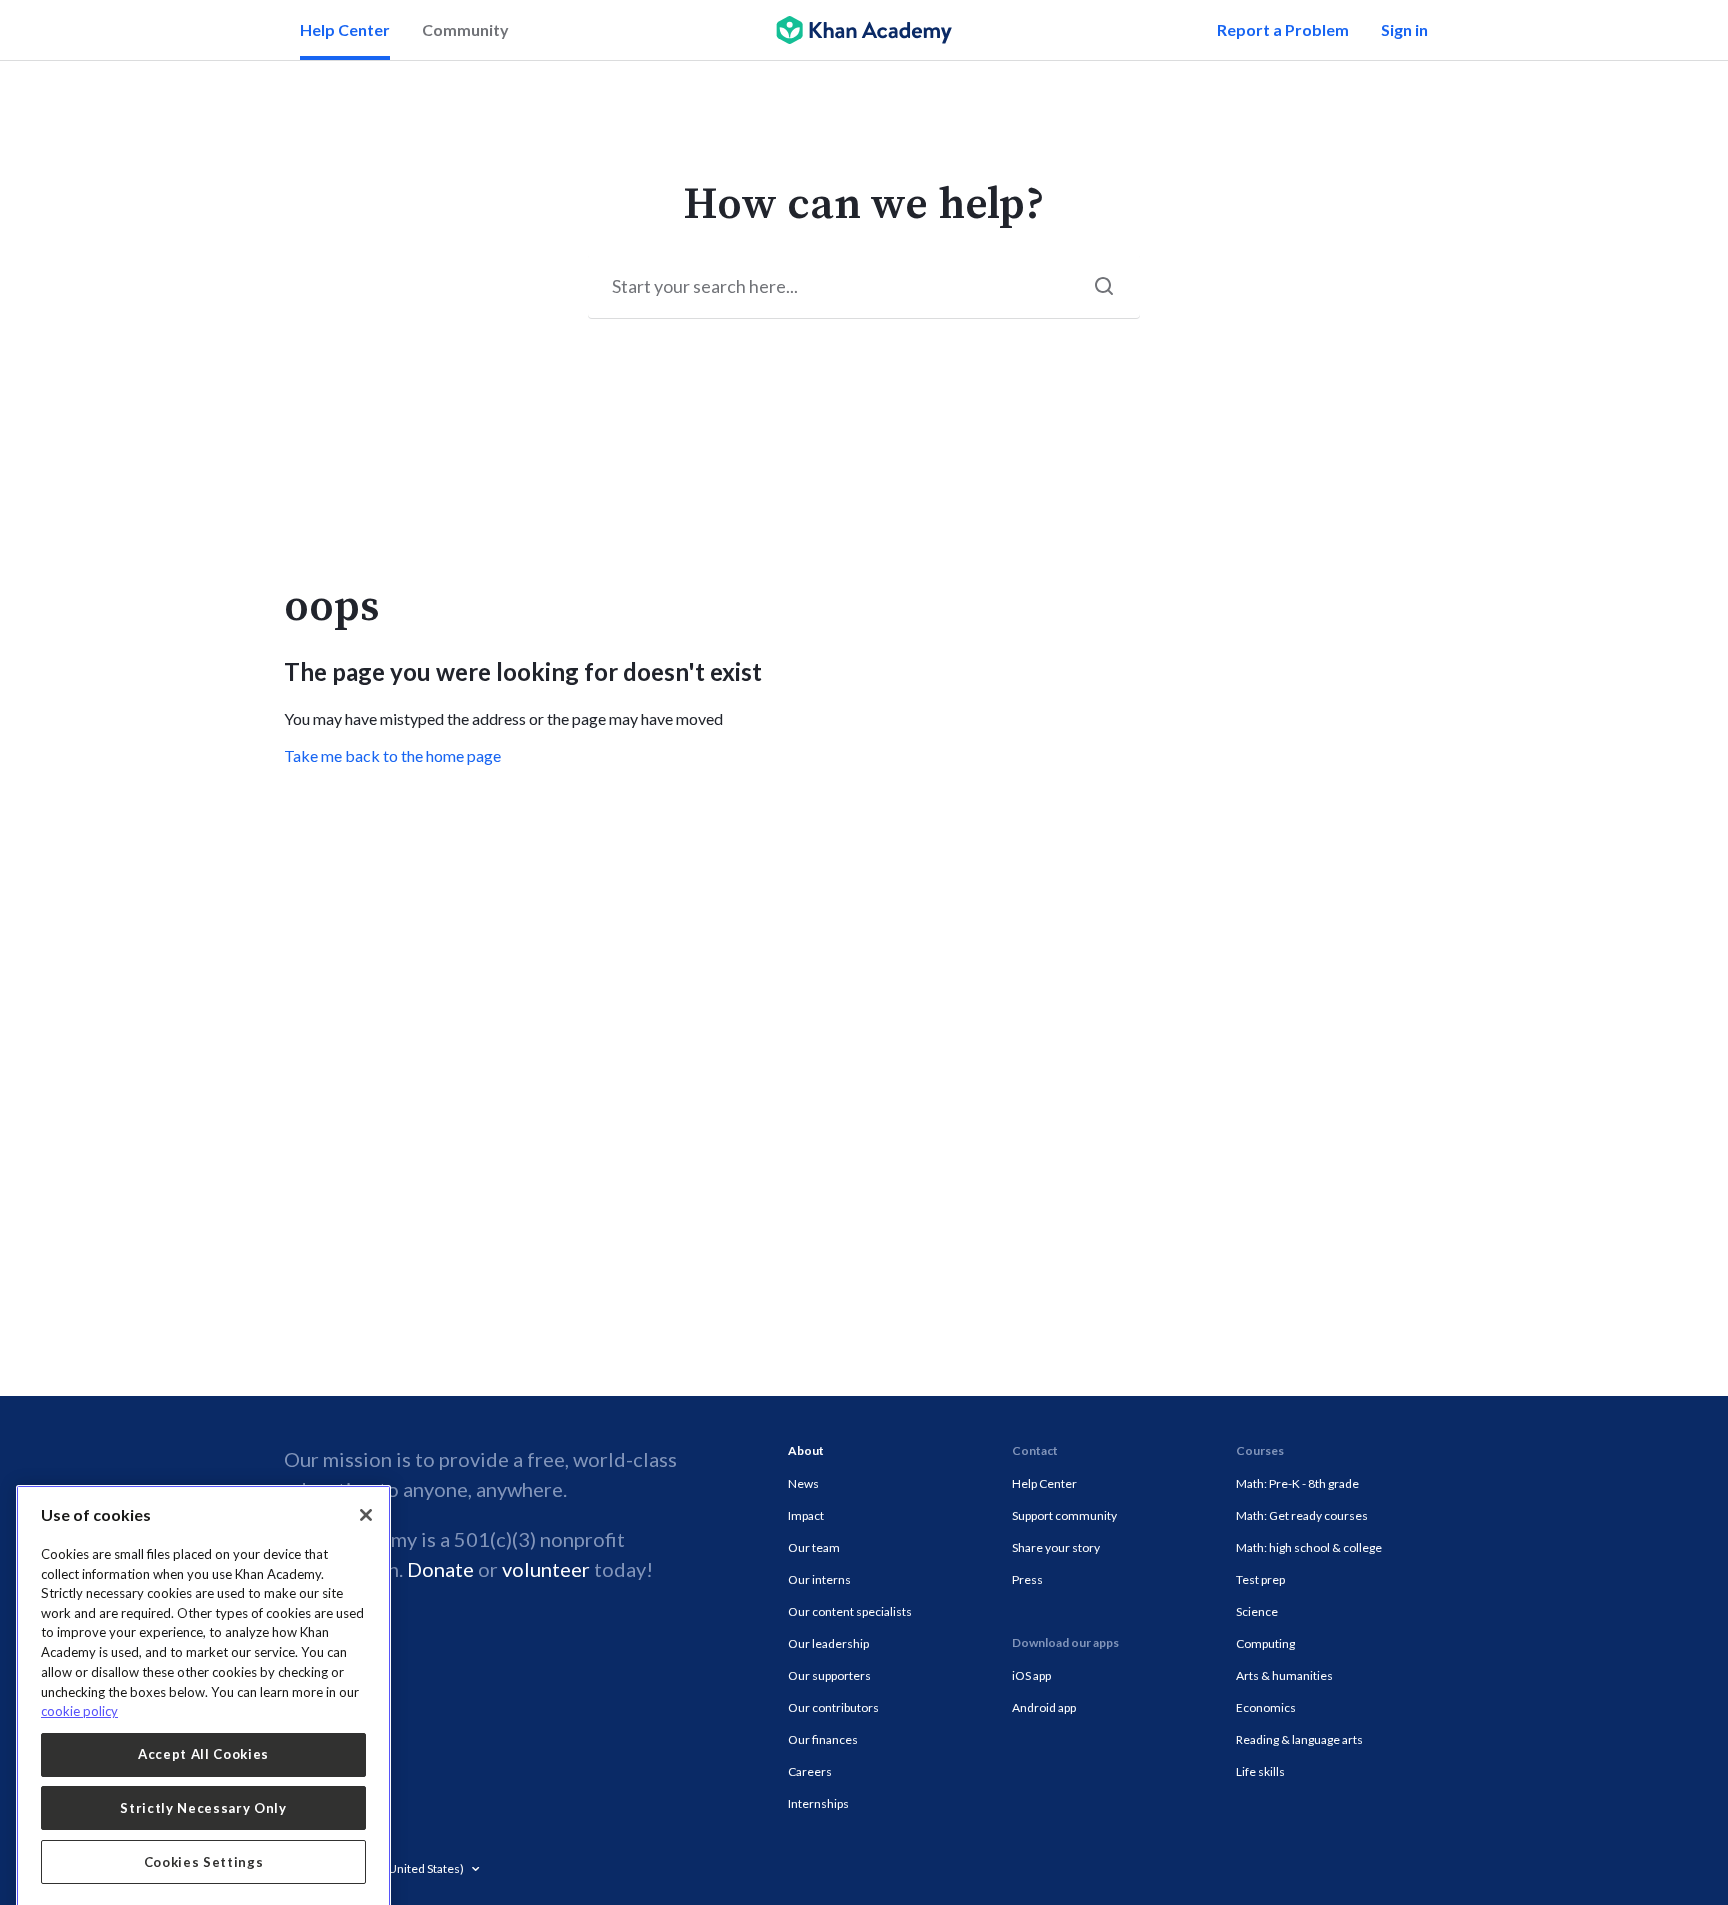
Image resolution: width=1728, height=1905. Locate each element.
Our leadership (828, 1643)
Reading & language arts (1299, 1739)
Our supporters (829, 1675)
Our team (814, 1547)
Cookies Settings (204, 1827)
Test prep (1260, 1579)
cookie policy (79, 1676)
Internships (818, 1803)
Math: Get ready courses (1302, 1515)
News (803, 1483)
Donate (440, 1569)
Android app (1044, 1707)
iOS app (1031, 1675)
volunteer (546, 1569)
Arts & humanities (1284, 1675)
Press (1027, 1579)
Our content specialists (850, 1611)
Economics (1266, 1707)
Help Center (345, 29)
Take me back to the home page (392, 755)
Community (465, 29)
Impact (806, 1515)
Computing (1265, 1643)
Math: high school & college (1309, 1547)
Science (1257, 1611)
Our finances (823, 1739)
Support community (1064, 1515)
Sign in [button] (1404, 29)
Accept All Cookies (203, 1719)
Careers (810, 1771)
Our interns (819, 1579)
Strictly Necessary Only (203, 1773)
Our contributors (833, 1707)
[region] (203, 1669)
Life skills (1260, 1771)
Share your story (1056, 1547)
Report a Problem (1283, 29)
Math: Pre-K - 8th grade (1297, 1483)
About (806, 1450)
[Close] (366, 1480)
